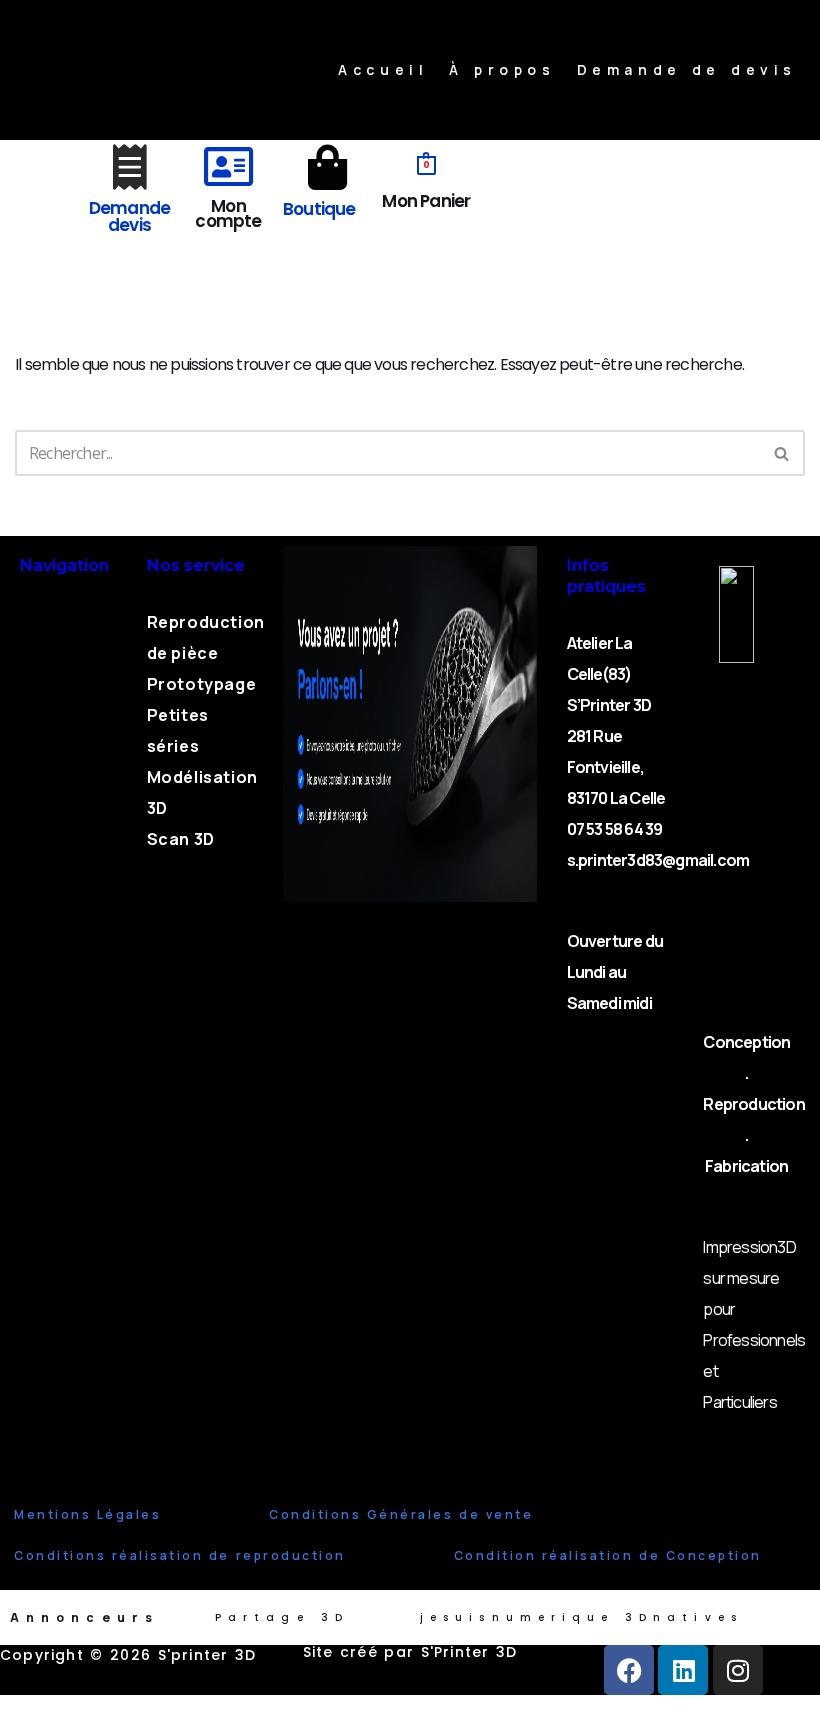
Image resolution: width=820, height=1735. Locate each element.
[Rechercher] (782, 453)
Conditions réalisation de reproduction (180, 1555)
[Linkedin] (683, 1670)
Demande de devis (687, 69)
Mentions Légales (87, 1514)
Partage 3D (282, 1617)
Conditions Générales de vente (401, 1514)
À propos (502, 69)
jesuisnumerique (517, 1617)
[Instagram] (738, 1670)
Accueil (383, 69)
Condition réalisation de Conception (608, 1555)
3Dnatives (684, 1617)
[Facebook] (629, 1670)
